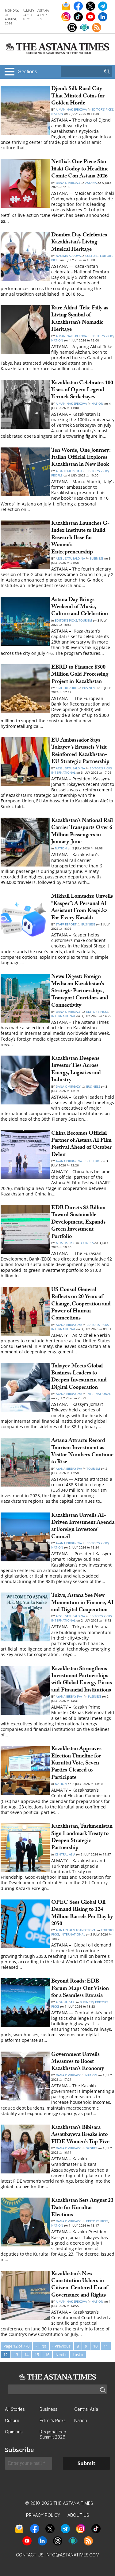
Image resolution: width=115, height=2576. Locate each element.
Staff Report (67, 688)
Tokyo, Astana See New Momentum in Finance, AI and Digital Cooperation (82, 1603)
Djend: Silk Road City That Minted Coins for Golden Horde (78, 97)
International (63, 772)
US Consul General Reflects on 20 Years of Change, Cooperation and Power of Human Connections (81, 1305)
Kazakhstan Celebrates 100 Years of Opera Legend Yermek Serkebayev (82, 391)
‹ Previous (61, 2346)
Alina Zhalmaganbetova (76, 1930)
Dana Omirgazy (68, 183)
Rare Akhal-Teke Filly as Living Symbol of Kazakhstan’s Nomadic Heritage (80, 319)
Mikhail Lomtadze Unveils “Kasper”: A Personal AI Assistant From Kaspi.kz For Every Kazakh (82, 908)
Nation (57, 114)
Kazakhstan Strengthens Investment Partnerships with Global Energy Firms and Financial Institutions (82, 1680)
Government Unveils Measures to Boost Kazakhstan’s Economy (78, 2062)
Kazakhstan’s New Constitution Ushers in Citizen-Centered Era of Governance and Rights (80, 2285)
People (57, 475)
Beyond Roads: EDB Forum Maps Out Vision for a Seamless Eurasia (80, 1989)
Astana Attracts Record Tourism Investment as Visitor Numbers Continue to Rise (82, 1452)
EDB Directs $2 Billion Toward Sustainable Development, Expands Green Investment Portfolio (78, 1223)
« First (41, 2346)
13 (16, 2355)
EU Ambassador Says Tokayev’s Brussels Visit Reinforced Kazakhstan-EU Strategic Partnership (80, 752)
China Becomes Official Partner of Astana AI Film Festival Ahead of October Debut (81, 1145)
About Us (78, 2515)
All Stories (15, 2409)
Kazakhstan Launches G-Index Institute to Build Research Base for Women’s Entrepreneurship (80, 538)
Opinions (14, 2432)
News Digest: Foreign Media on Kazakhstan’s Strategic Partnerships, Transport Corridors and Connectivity (80, 992)
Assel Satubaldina (70, 558)
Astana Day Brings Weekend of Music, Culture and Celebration (80, 608)
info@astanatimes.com (73, 2555)
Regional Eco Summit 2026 (53, 2434)
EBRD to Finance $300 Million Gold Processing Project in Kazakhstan (80, 675)
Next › (61, 2355)
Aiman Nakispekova (71, 109)
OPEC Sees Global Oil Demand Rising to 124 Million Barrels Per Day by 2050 (82, 1914)
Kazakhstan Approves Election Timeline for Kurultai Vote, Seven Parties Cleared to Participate (76, 1764)
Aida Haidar (65, 1243)
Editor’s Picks (102, 109)
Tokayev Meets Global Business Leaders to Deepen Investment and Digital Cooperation (79, 1377)
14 (26, 2355)
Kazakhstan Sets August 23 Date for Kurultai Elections (82, 2208)
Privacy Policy (43, 2515)
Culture (92, 256)
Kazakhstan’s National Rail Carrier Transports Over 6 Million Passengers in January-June (82, 832)
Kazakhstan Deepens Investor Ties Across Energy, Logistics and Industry (76, 1070)
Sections (28, 72)
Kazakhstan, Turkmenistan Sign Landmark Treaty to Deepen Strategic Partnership (82, 1838)
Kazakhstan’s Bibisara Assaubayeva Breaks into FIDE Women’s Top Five (80, 2135)
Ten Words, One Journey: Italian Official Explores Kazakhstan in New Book (81, 458)
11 (106, 2346)
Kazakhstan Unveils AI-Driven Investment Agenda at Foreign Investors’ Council (83, 1527)
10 (95, 2346)
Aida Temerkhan (69, 471)
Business (96, 558)
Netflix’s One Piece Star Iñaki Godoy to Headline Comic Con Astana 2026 (80, 170)
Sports (92, 2148)
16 (47, 2355)
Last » (78, 2355)
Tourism (85, 620)
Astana (91, 183)
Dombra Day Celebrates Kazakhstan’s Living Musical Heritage (79, 243)
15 (37, 2355)
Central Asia (65, 1854)
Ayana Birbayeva (69, 1161)
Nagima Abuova (68, 256)
